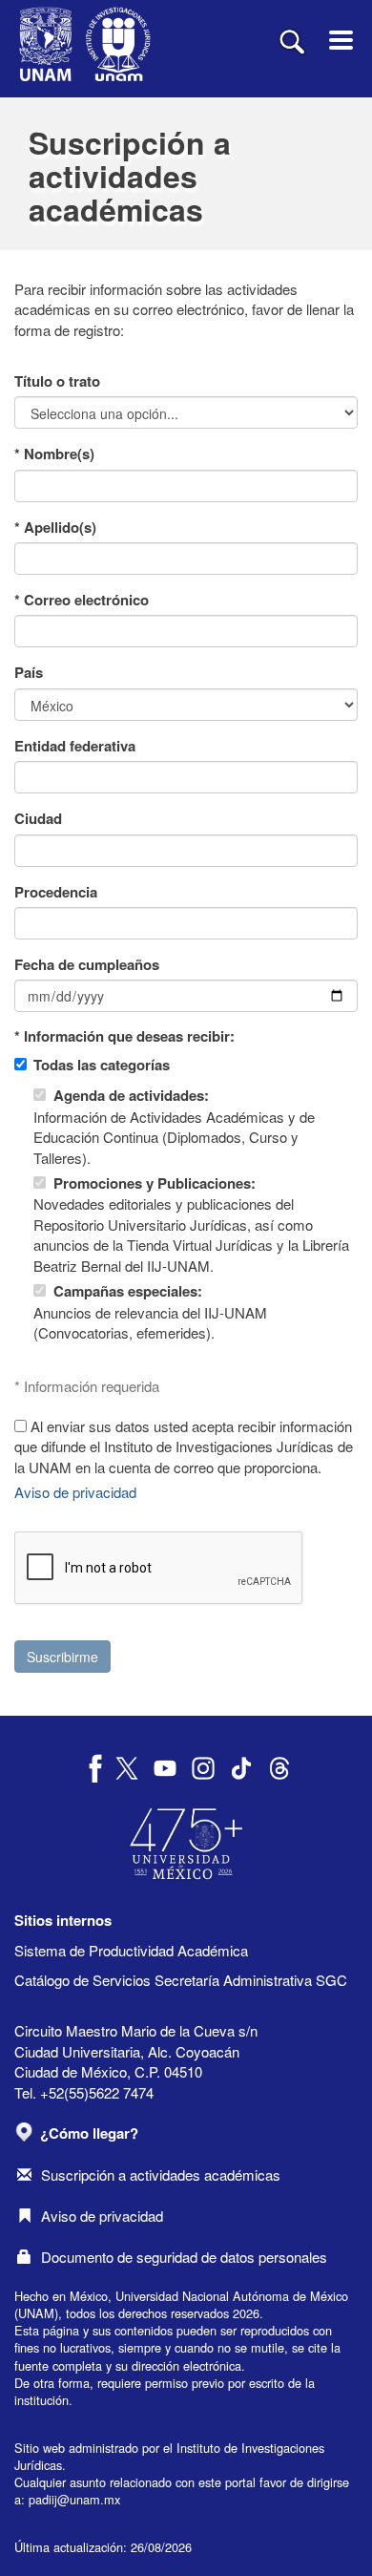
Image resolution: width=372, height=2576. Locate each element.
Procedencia (56, 892)
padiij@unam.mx (74, 2499)
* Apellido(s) (55, 528)
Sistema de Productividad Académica (131, 1950)
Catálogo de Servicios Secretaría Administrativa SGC (181, 1980)
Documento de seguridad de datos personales (184, 2257)
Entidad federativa (75, 746)
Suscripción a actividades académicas (161, 2175)
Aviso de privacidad (75, 1492)
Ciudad (38, 819)
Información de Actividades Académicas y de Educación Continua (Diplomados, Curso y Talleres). (174, 1126)
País (29, 673)
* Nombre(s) (54, 454)
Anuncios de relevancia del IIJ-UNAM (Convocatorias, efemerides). (150, 1311)
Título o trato (57, 381)
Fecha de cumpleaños (87, 965)
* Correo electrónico (82, 600)
